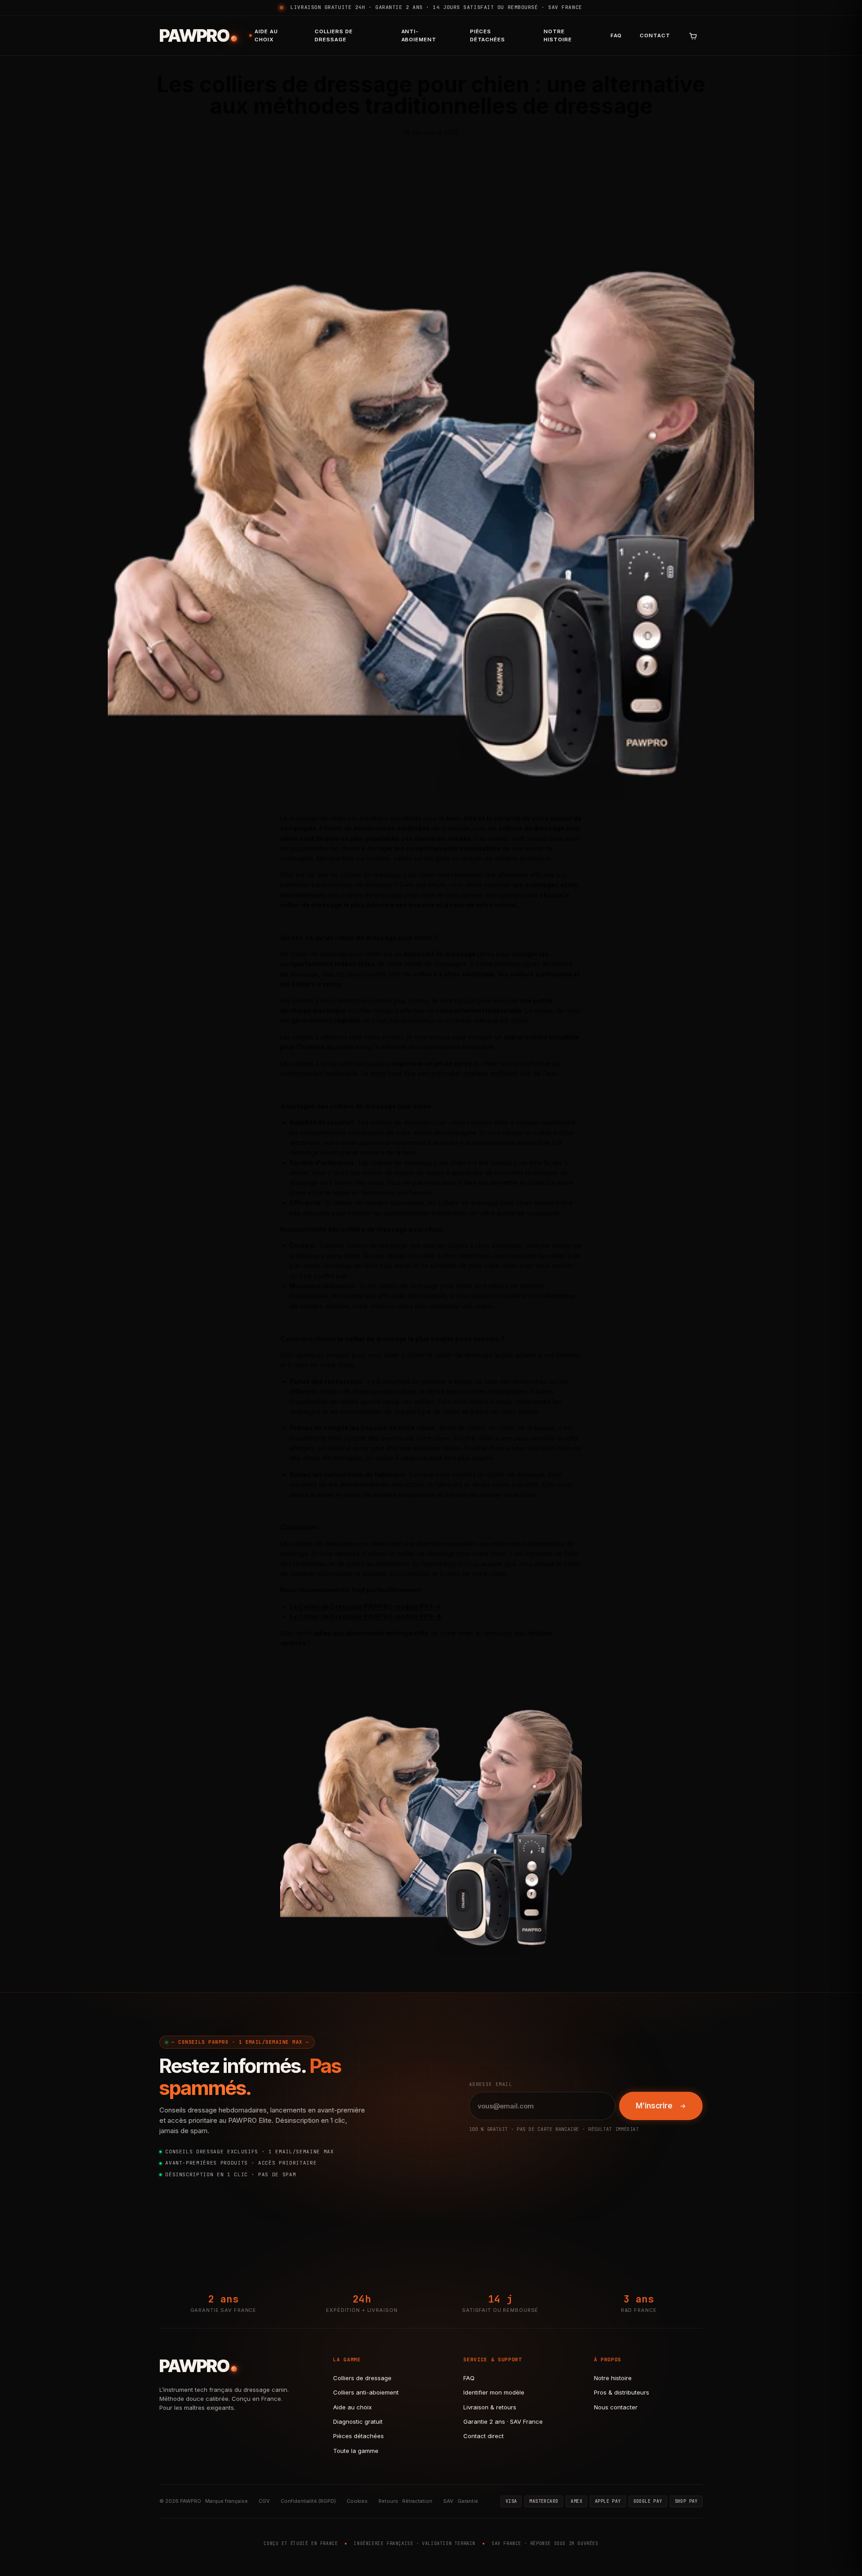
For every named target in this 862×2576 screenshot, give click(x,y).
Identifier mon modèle (494, 2392)
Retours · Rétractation (405, 2501)
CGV (264, 2501)
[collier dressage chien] (431, 1805)
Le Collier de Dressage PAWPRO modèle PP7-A (365, 1606)
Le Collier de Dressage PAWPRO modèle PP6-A (365, 1616)
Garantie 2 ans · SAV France (503, 2421)
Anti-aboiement (419, 35)
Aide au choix (266, 35)
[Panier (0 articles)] (693, 35)
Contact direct (484, 2436)
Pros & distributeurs (622, 2392)
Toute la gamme (356, 2451)
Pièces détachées (488, 35)
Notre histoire (558, 35)
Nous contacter (616, 2407)
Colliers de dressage (334, 35)
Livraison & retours (490, 2407)
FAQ (616, 35)
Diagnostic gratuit (358, 2421)
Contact (655, 35)
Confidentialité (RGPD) (308, 2501)
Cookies (357, 2501)
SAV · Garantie (461, 2501)
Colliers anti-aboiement (366, 2392)
